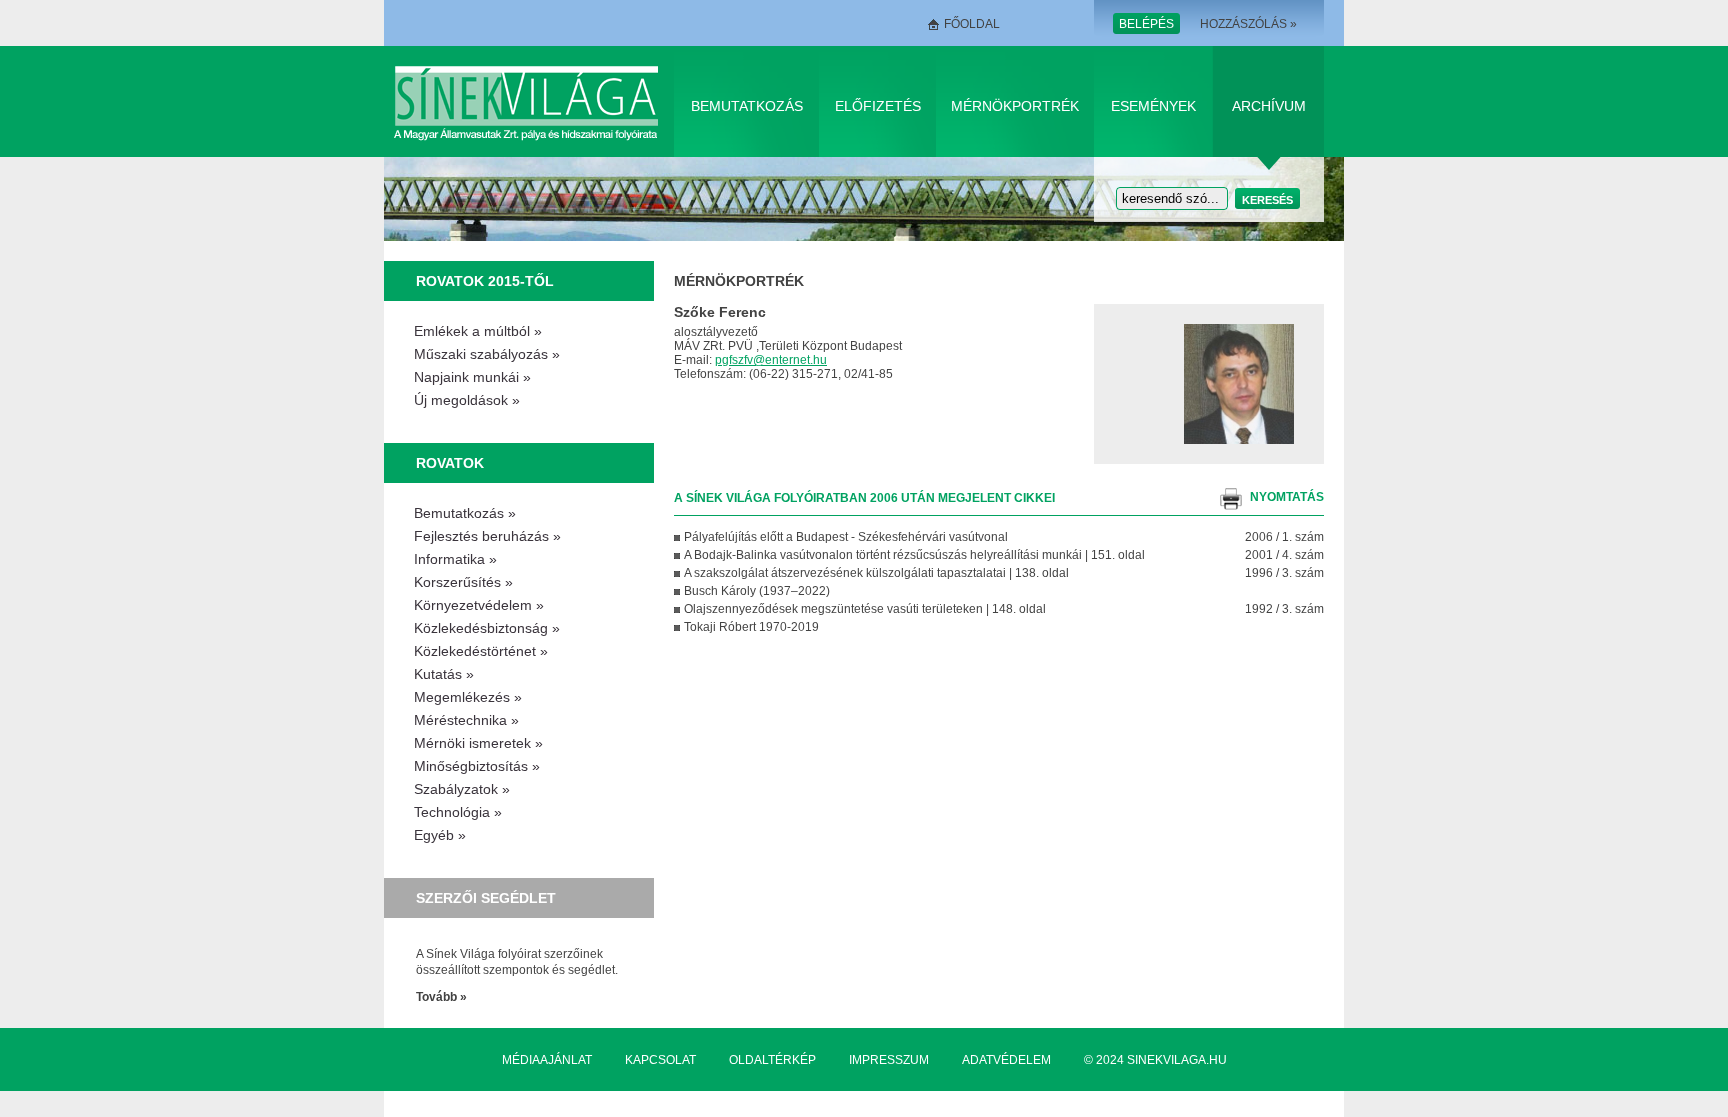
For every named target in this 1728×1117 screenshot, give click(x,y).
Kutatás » (444, 674)
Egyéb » (440, 835)
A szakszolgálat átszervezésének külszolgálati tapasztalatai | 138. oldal (876, 573)
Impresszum (889, 1060)
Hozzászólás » (1248, 24)
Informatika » (455, 559)
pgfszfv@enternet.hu (771, 360)
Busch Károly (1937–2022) (757, 591)
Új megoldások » (467, 400)
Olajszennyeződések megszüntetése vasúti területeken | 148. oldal (865, 609)
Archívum (1269, 106)
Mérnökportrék (1015, 106)
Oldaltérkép (772, 1060)
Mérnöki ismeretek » (478, 743)
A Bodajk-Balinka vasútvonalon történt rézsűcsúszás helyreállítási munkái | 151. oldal (914, 555)
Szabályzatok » (462, 789)
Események (1153, 106)
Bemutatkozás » (465, 513)
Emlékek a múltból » (478, 331)
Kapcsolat (660, 1060)
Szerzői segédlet (486, 898)
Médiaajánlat (547, 1060)
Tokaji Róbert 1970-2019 (751, 627)
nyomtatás (1287, 497)
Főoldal (972, 24)
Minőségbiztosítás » (477, 766)
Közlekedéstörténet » (481, 651)
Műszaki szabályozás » (487, 354)
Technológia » (458, 812)
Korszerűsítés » (463, 582)
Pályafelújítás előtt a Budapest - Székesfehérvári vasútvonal (846, 537)
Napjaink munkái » (472, 377)
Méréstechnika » (466, 720)
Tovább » (441, 997)
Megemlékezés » (468, 697)
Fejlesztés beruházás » (487, 536)
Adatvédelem (1006, 1060)
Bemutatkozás (747, 106)
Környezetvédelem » (479, 605)
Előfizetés (878, 106)
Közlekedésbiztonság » (487, 628)
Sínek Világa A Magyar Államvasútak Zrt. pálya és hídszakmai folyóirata (529, 101)
